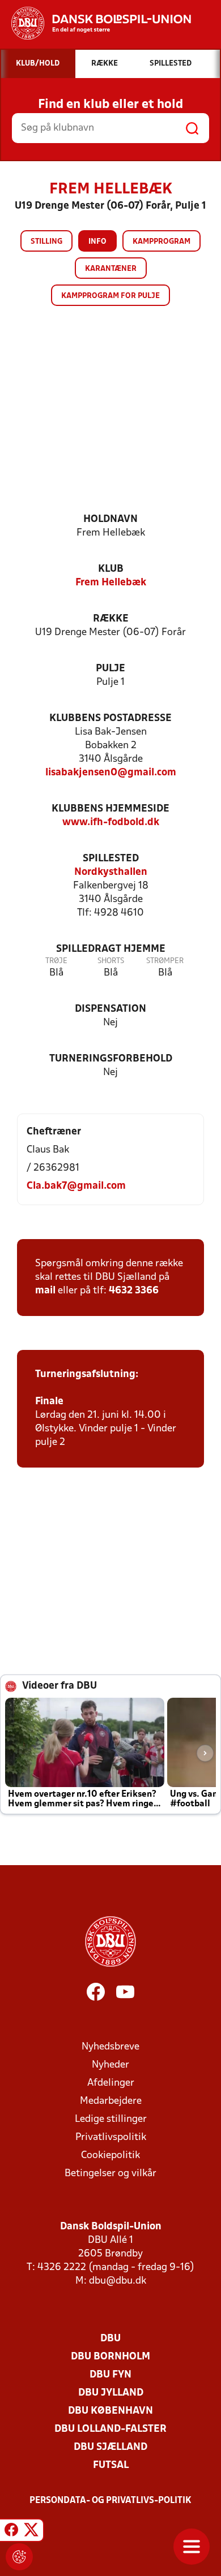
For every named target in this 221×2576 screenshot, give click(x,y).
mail (45, 1291)
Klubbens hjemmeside (110, 809)
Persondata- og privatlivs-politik (110, 2501)
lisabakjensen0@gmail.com (111, 773)
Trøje (56, 961)
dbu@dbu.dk (118, 2281)
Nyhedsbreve (110, 2047)
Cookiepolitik (110, 2156)
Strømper (165, 961)
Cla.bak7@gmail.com (76, 1186)
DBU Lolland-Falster (110, 2429)
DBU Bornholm (110, 2357)
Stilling (46, 242)
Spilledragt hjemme (111, 949)
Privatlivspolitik (111, 2137)
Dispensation (110, 1009)
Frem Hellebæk (111, 583)
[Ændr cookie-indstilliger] (19, 2557)
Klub (111, 569)
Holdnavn (110, 519)
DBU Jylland (111, 2393)
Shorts (111, 961)
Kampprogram (161, 242)
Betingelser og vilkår (110, 2174)
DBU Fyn (110, 2375)
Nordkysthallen (111, 872)
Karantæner (111, 269)
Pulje (110, 669)
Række (111, 619)
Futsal (111, 2465)
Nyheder (110, 2065)
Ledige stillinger (111, 2119)
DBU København (110, 2411)
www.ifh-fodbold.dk (111, 823)
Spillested (111, 859)
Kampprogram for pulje (110, 296)
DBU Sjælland (110, 2447)
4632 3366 (134, 1291)
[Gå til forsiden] (95, 23)
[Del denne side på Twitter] (31, 2532)
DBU (110, 2339)
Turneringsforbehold (111, 1059)
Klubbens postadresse (110, 719)
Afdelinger (111, 2083)
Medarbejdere (111, 2101)
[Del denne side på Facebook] (11, 2532)
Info (97, 242)
